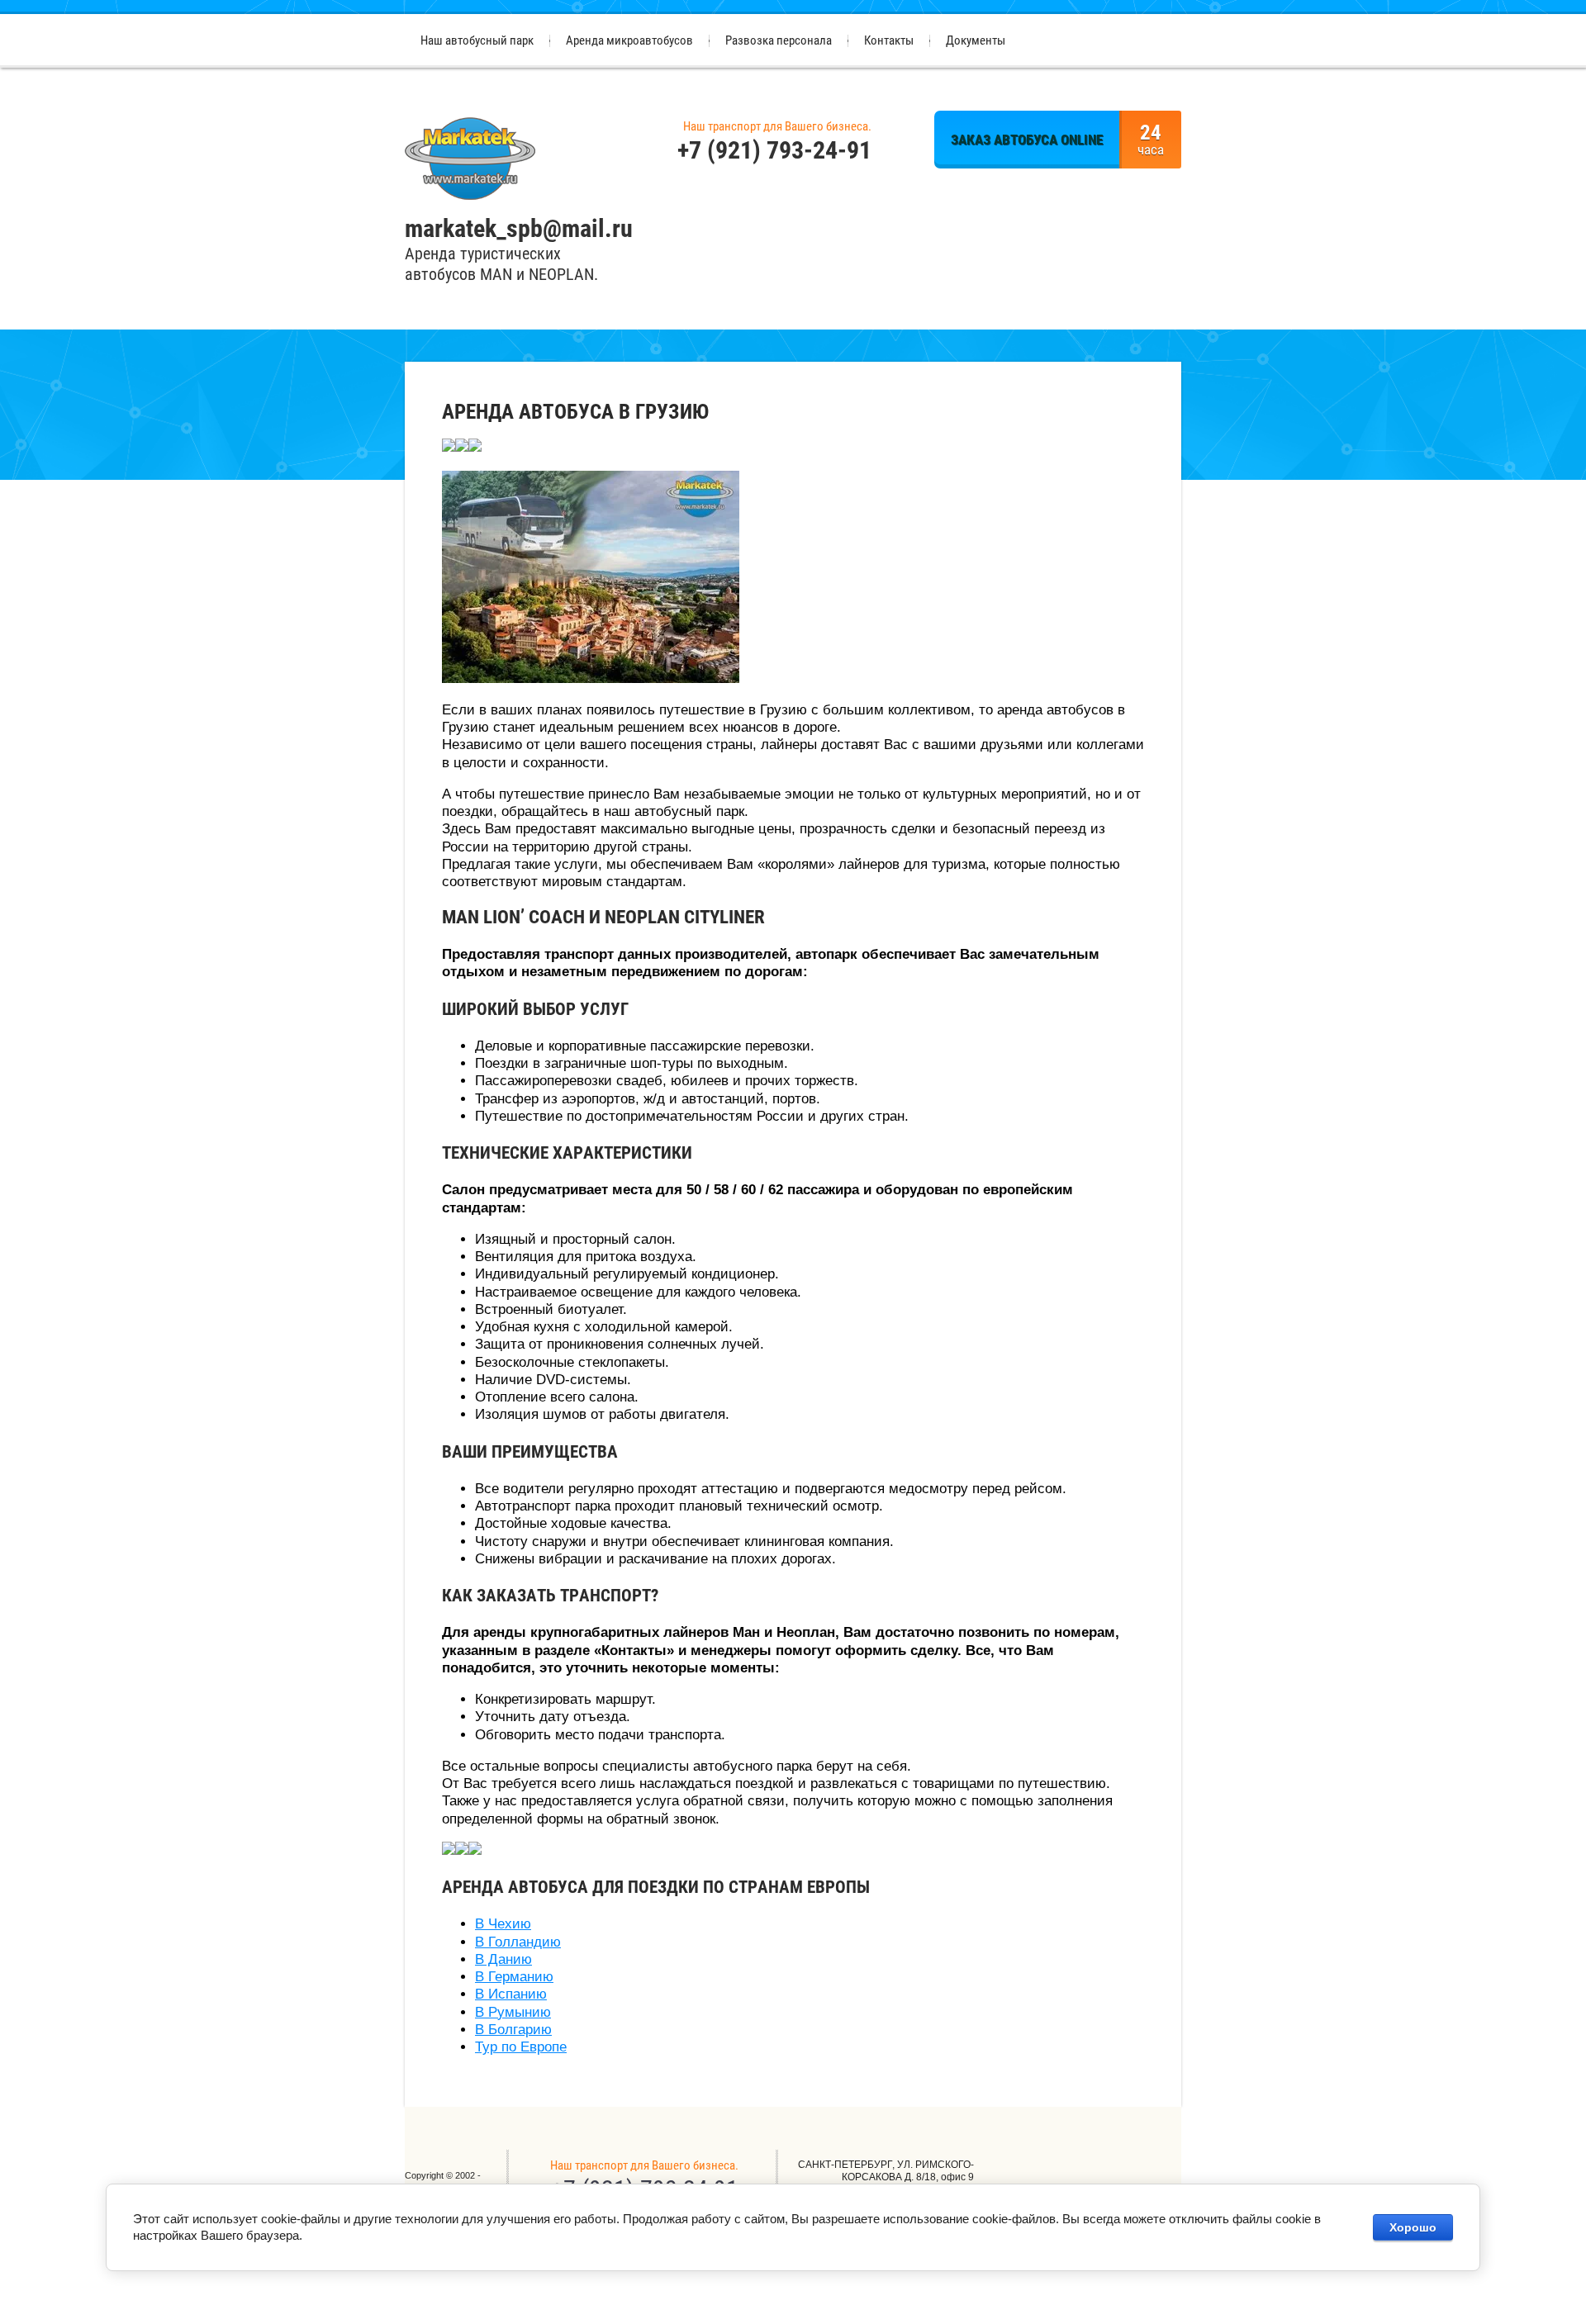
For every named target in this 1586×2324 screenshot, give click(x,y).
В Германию (514, 1977)
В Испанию (511, 1994)
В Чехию (503, 1924)
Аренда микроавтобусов (629, 40)
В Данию (503, 1959)
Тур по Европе (521, 2047)
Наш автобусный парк (477, 40)
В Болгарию (513, 2030)
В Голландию (518, 1942)
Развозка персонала (779, 40)
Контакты (889, 40)
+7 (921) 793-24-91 (774, 150)
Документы (976, 40)
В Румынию (513, 2012)
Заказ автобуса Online (1027, 140)
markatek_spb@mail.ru (519, 228)
